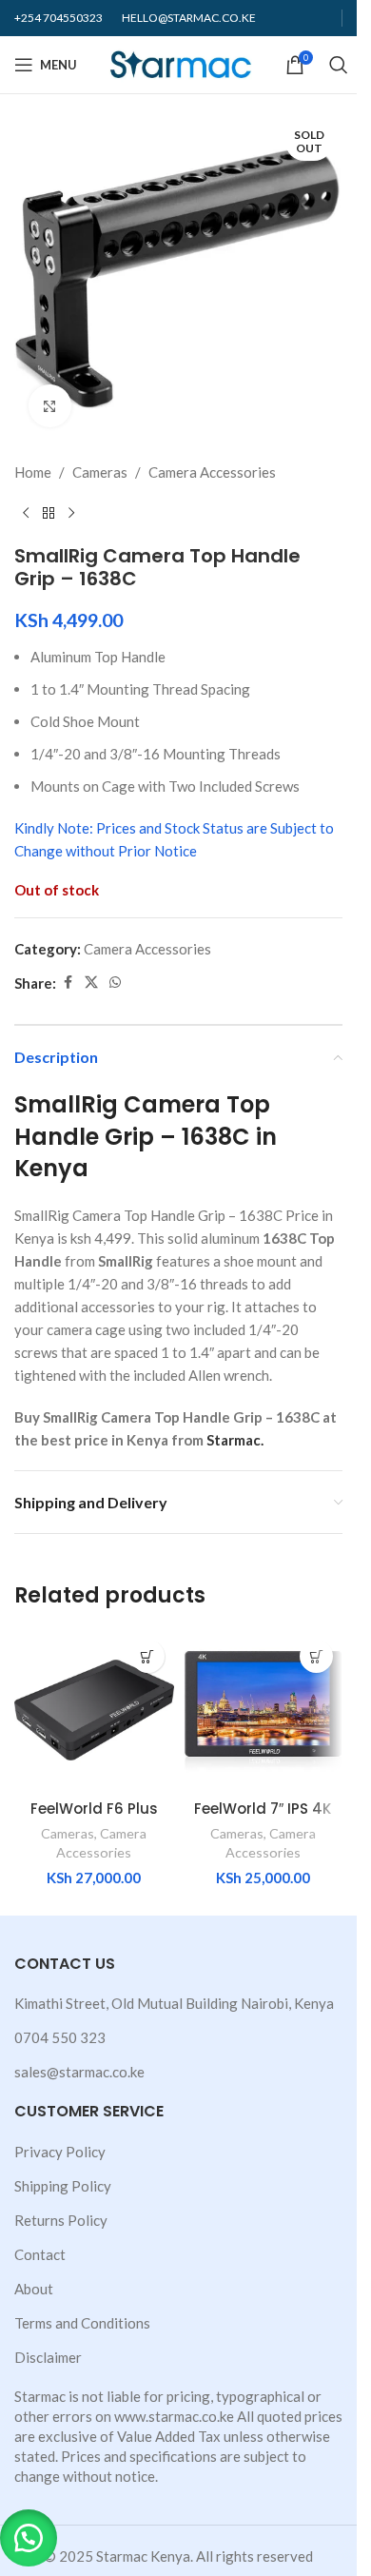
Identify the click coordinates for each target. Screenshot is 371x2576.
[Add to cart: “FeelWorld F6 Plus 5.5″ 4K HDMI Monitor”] (148, 1656)
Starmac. (235, 1440)
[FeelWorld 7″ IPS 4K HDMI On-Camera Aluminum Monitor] (264, 1710)
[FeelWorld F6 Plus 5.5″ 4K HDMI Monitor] (94, 1710)
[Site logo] (181, 63)
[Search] (339, 65)
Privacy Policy (60, 2152)
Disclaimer (48, 2357)
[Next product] (71, 514)
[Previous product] (26, 514)
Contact (40, 2254)
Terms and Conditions (82, 2323)
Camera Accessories (212, 472)
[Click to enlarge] (50, 406)
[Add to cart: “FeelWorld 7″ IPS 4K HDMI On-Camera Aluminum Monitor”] (316, 1656)
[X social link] (91, 983)
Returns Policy (61, 2220)
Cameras (100, 472)
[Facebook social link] (68, 983)
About (34, 2289)
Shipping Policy (63, 2186)
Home (33, 472)
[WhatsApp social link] (115, 983)
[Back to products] (49, 514)
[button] (29, 2538)
